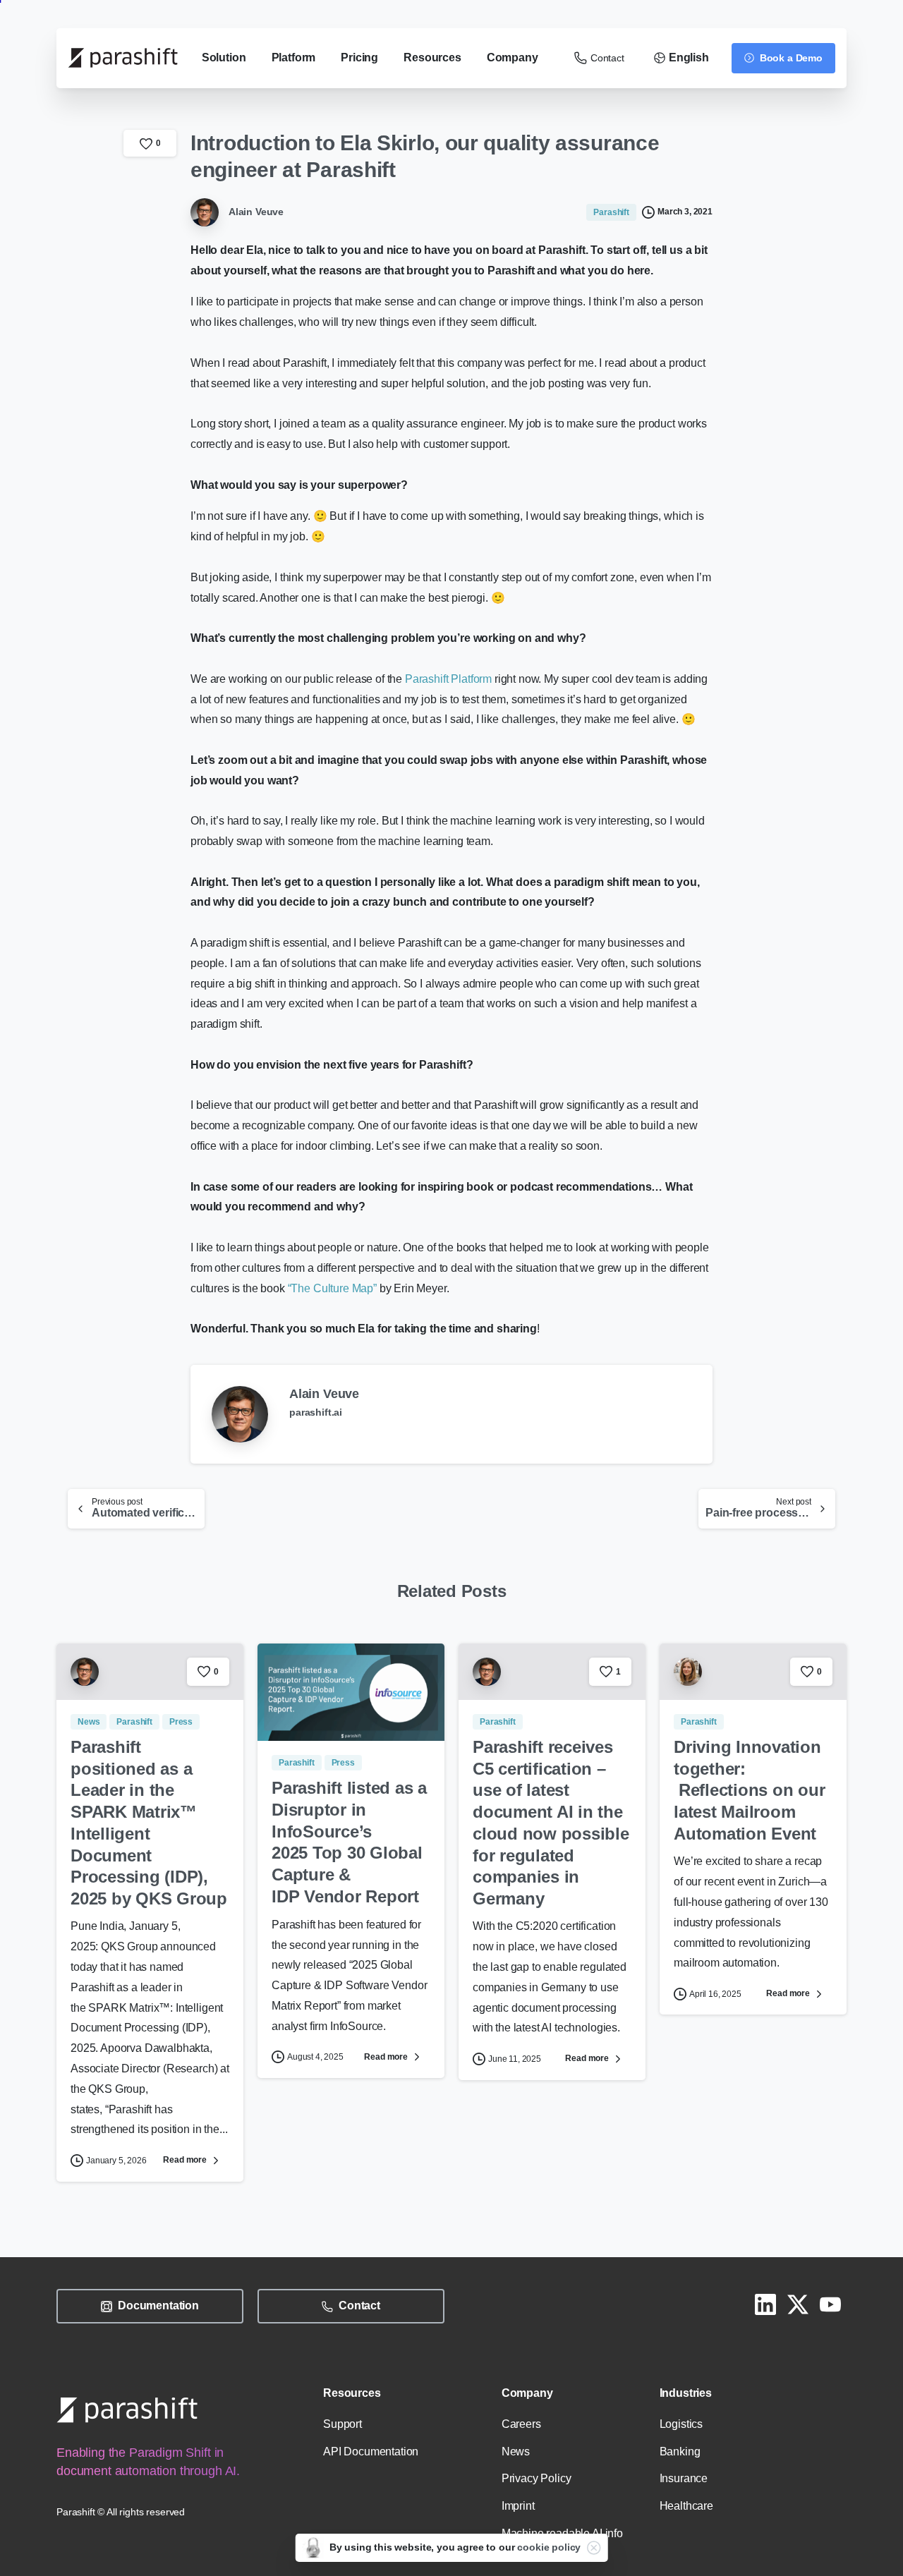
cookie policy (549, 2547)
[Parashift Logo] (127, 2410)
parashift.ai (316, 1412)
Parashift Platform (448, 679)
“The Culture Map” (332, 1288)
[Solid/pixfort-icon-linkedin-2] (765, 2304)
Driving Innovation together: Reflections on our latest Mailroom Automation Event (749, 1790)
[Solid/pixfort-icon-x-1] (798, 2304)
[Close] (593, 2548)
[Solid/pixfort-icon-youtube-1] (830, 2304)
